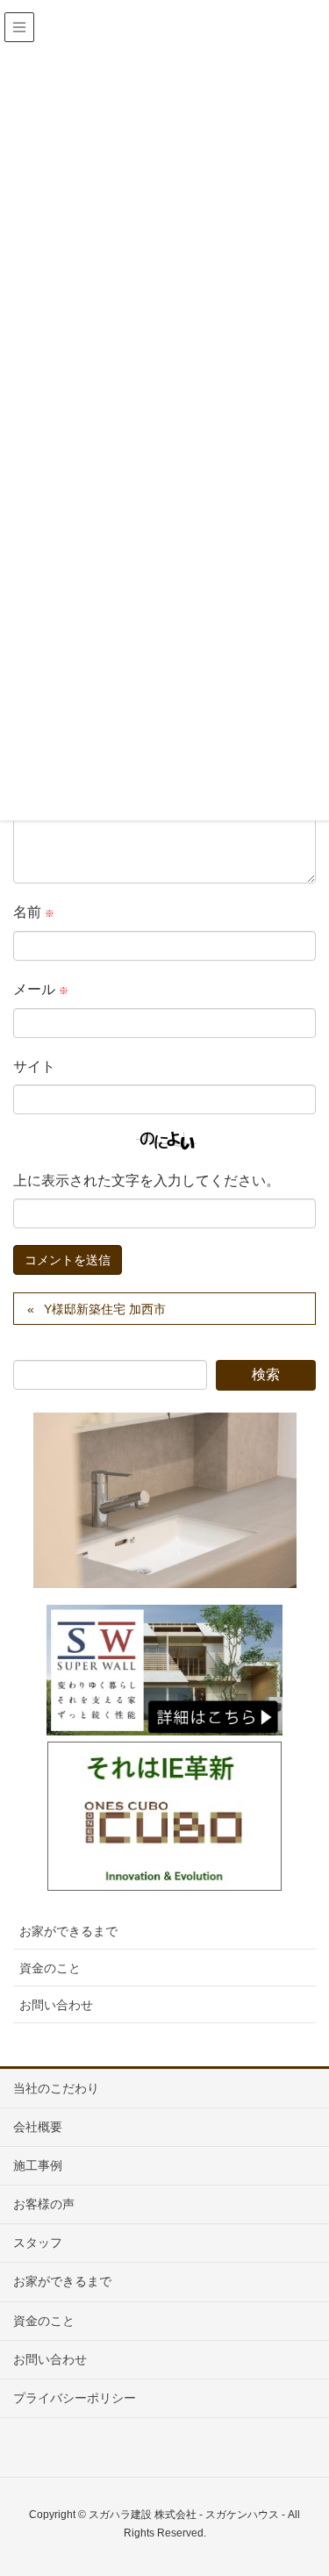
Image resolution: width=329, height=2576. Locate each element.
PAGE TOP (302, 2483)
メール (41, 989)
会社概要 (38, 2127)
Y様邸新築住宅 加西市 (105, 1309)
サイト (34, 1066)
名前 (34, 912)
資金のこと (50, 1968)
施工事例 (38, 2165)
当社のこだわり (56, 2088)
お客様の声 (44, 2204)
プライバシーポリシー (75, 2398)
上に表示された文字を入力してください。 (147, 1181)
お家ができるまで (68, 1931)
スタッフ (38, 2243)
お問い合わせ (56, 2005)
